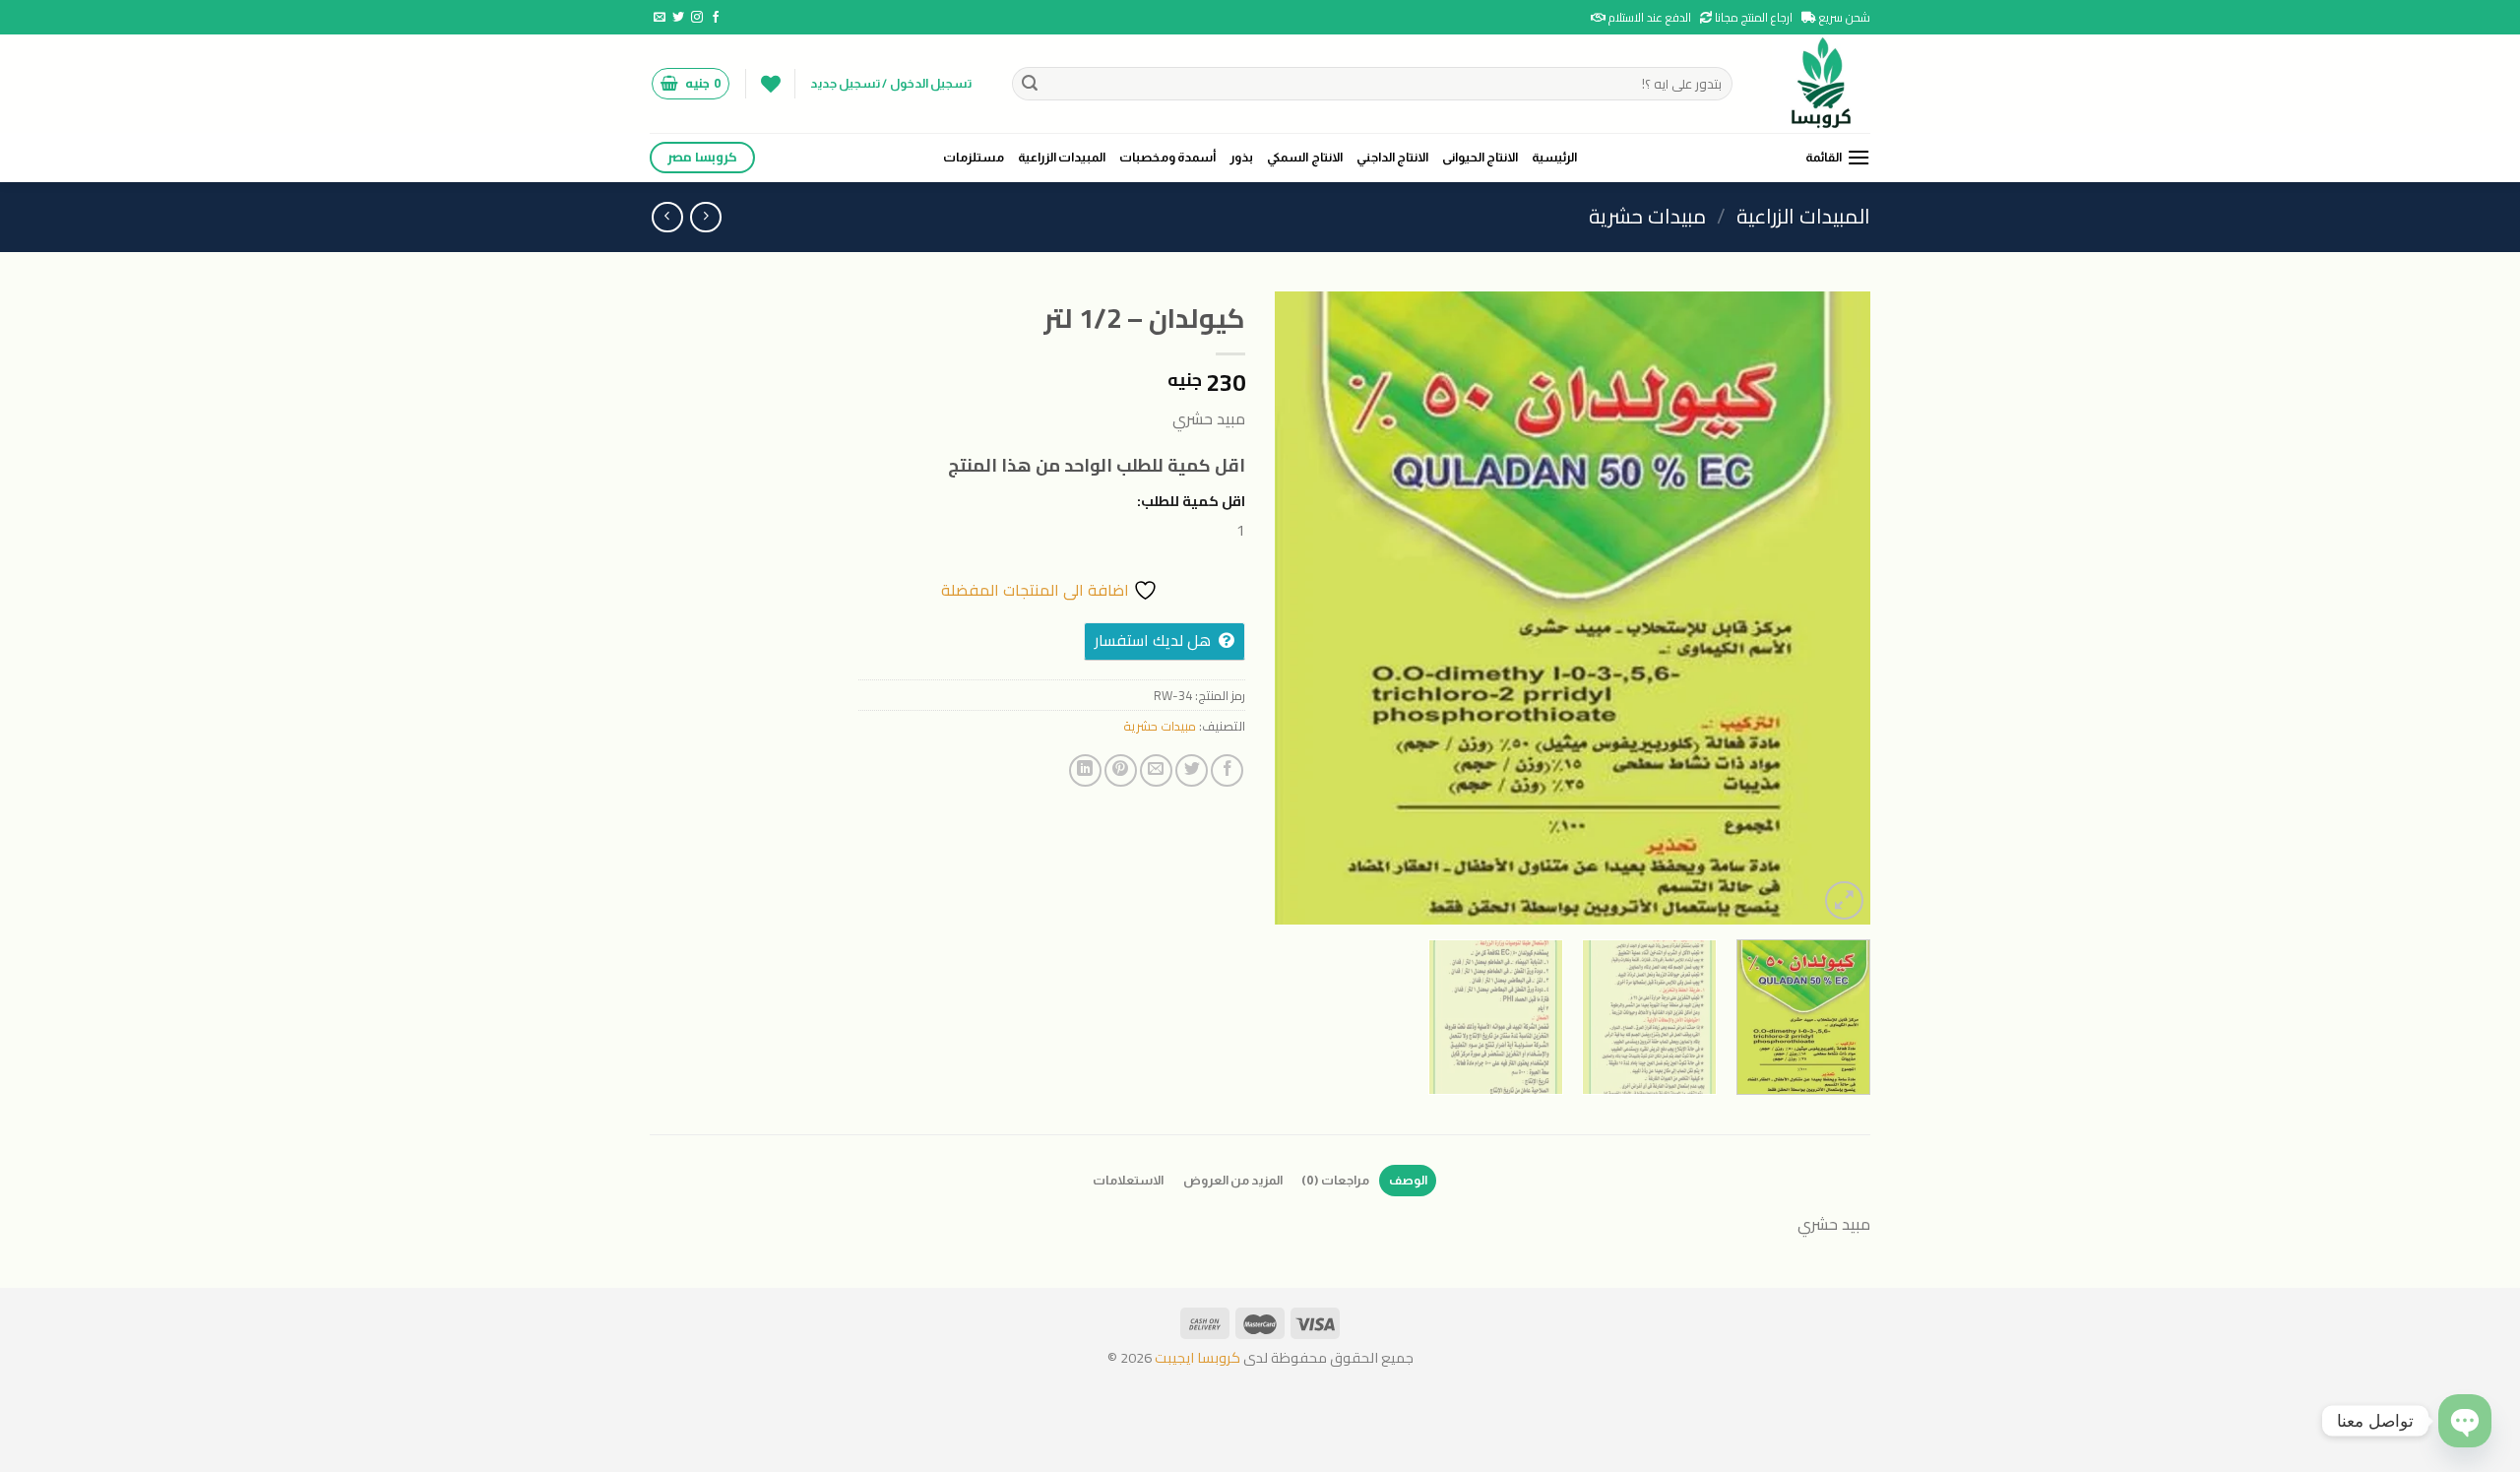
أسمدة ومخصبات (1167, 157)
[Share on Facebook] (1227, 770)
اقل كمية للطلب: (1191, 501)
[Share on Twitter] (1192, 770)
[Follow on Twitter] (678, 18)
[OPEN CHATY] (2465, 1421)
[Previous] (1834, 608)
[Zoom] (1844, 900)
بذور (1241, 157)
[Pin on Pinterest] (1121, 770)
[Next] (1297, 608)
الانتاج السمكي (1304, 157)
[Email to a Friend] (1156, 770)
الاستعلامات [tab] (1128, 1180)
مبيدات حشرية (1647, 216)
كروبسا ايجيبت (1196, 1357)
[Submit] (1031, 84)
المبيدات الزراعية (1062, 157)
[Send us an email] (660, 18)
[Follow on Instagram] (697, 18)
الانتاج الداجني (1392, 157)
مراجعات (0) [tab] (1335, 1180)
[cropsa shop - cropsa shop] (1816, 84)
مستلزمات (974, 157)
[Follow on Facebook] (716, 18)
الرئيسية (1554, 157)
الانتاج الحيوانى (1480, 157)
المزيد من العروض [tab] (1233, 1180)
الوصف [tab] (1408, 1180)
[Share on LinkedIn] (1085, 770)
